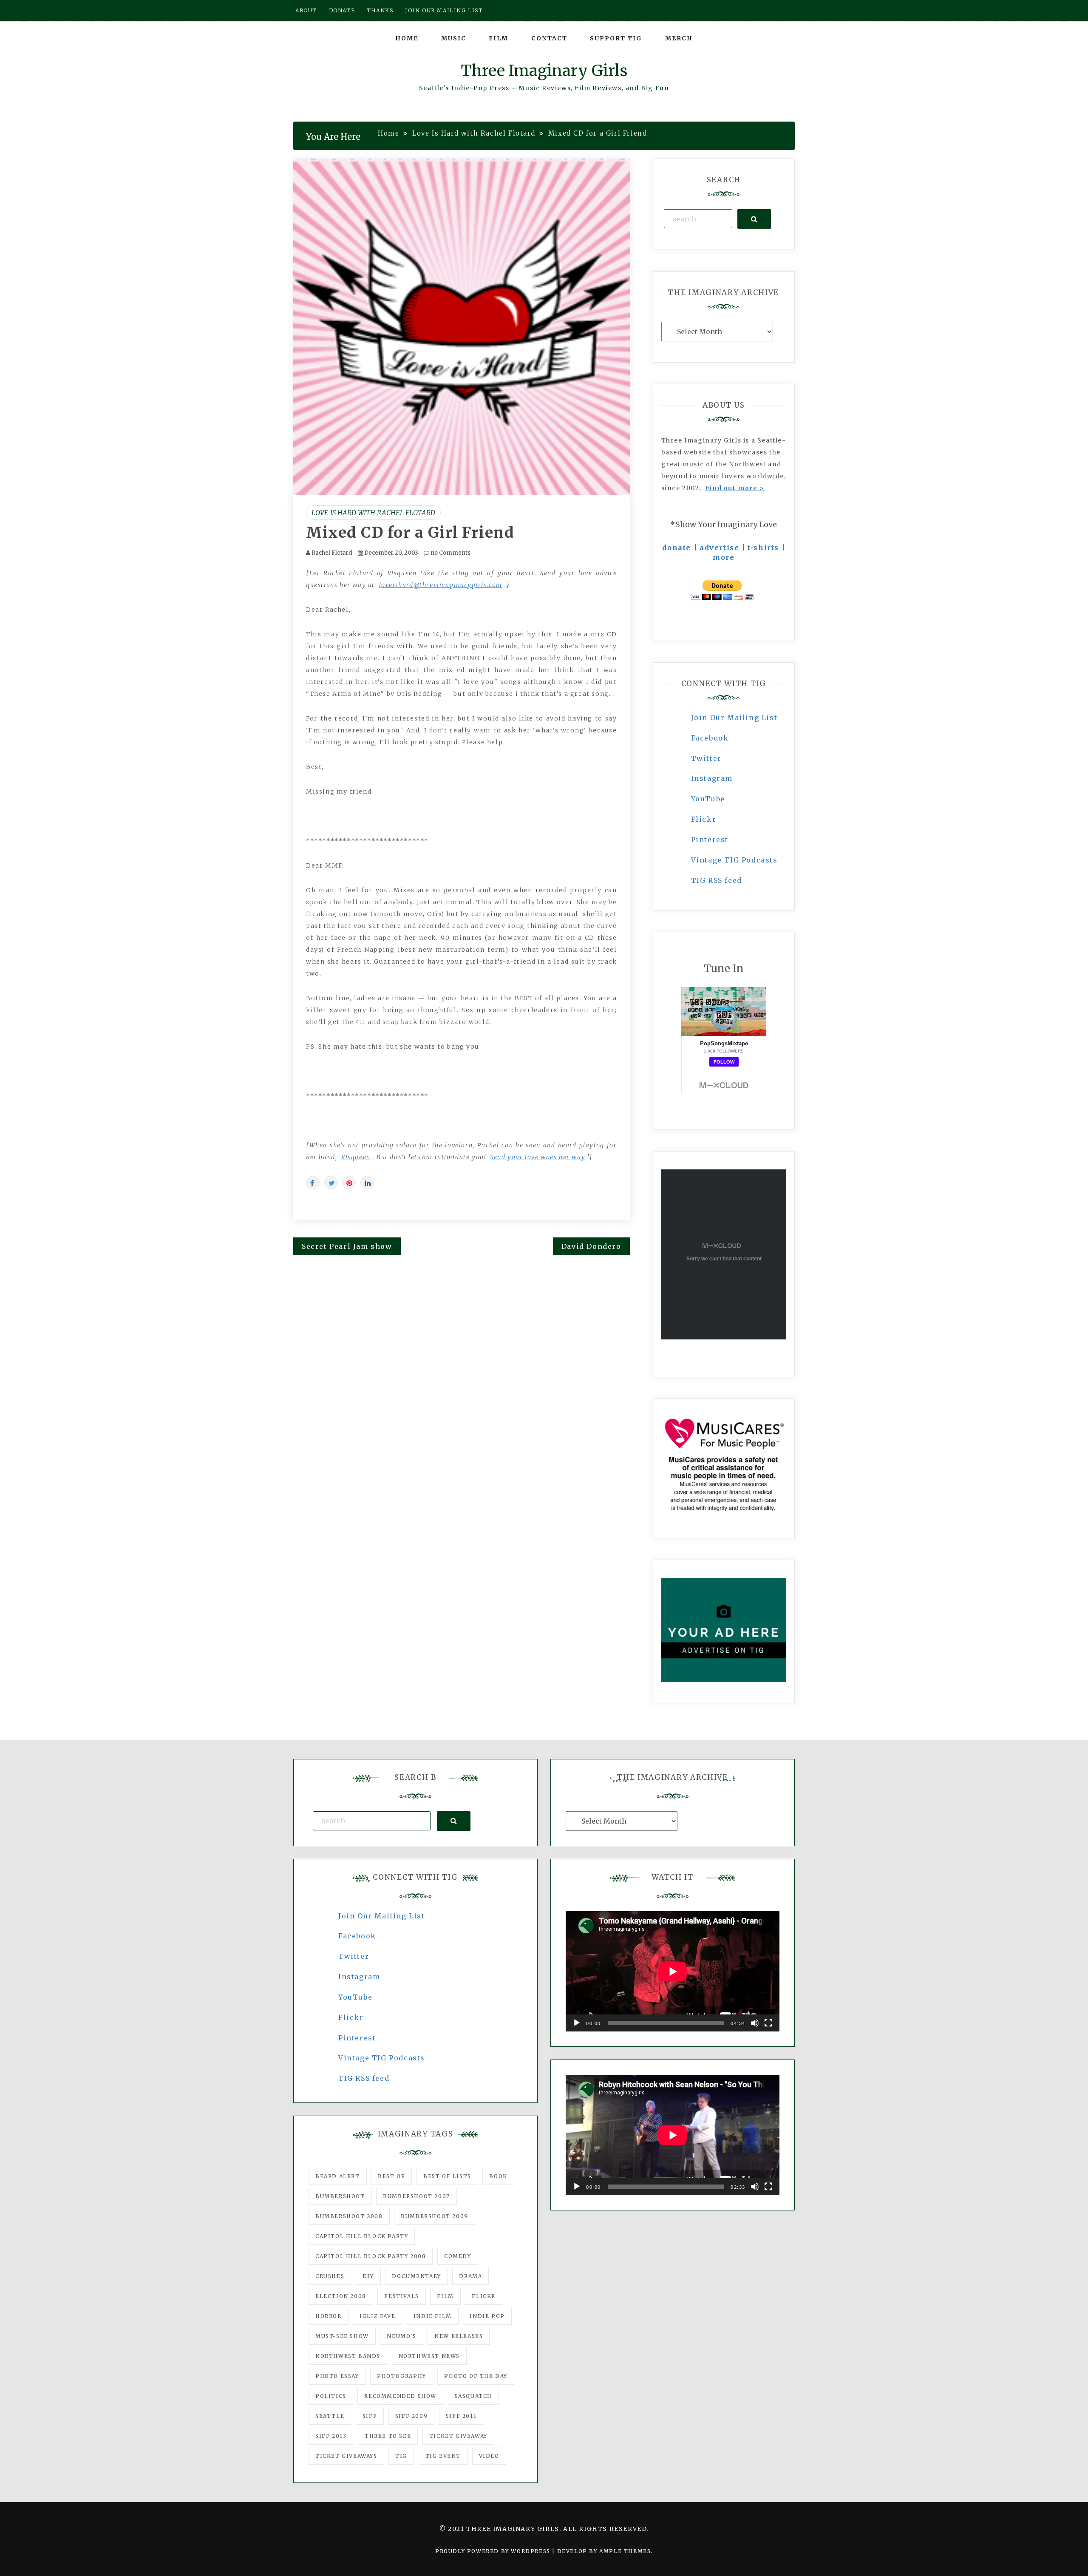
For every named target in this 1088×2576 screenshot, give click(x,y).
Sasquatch (473, 2396)
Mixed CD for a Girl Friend (410, 533)
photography (402, 2376)
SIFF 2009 (411, 2416)
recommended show (400, 2396)
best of (391, 2176)
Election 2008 (341, 2296)
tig (401, 2456)
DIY (368, 2276)
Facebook (710, 738)
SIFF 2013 (331, 2436)
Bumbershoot (340, 2196)
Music (454, 38)
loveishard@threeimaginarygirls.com (441, 585)
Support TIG (616, 38)
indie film (433, 2316)
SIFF (370, 2416)
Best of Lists (447, 2176)
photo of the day (476, 2376)
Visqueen (356, 1157)
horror (329, 2316)
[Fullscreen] (768, 2023)
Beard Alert (338, 2176)
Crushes (330, 2276)
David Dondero (591, 1246)
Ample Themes (625, 2551)
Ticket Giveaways (346, 2456)
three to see (388, 2436)
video (489, 2456)
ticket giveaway (458, 2436)
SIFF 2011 (461, 2416)
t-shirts (763, 548)
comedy (458, 2256)
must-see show (342, 2336)
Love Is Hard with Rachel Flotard (373, 513)
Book (498, 2176)
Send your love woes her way (538, 1157)
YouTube (708, 799)
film (445, 2296)
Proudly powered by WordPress (494, 2551)
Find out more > (735, 488)
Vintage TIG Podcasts (734, 860)
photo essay (337, 2376)
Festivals (401, 2296)
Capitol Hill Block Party (362, 2236)
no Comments (450, 553)
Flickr (704, 819)
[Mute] (755, 2023)
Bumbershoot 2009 (435, 2216)
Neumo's (401, 2336)
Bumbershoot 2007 (416, 2196)
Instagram (712, 778)
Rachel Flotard (332, 553)
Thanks (380, 10)
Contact (549, 38)
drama (470, 2276)
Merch (679, 38)
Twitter (706, 758)
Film (499, 38)
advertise (719, 548)
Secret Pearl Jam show (347, 1246)
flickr (484, 2296)
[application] (673, 1971)
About (306, 10)
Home (407, 38)
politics (331, 2396)
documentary (416, 2276)
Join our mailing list (444, 10)
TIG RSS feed (717, 880)
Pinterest (710, 840)
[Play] (577, 2023)
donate (677, 548)
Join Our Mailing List (734, 718)
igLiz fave (377, 2316)
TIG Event (443, 2456)
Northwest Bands (348, 2356)
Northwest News (429, 2356)
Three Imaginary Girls (544, 71)
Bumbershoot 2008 (349, 2216)
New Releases (459, 2336)
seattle (330, 2416)
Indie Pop (487, 2316)
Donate (342, 10)
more (724, 557)
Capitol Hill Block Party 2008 (371, 2256)
